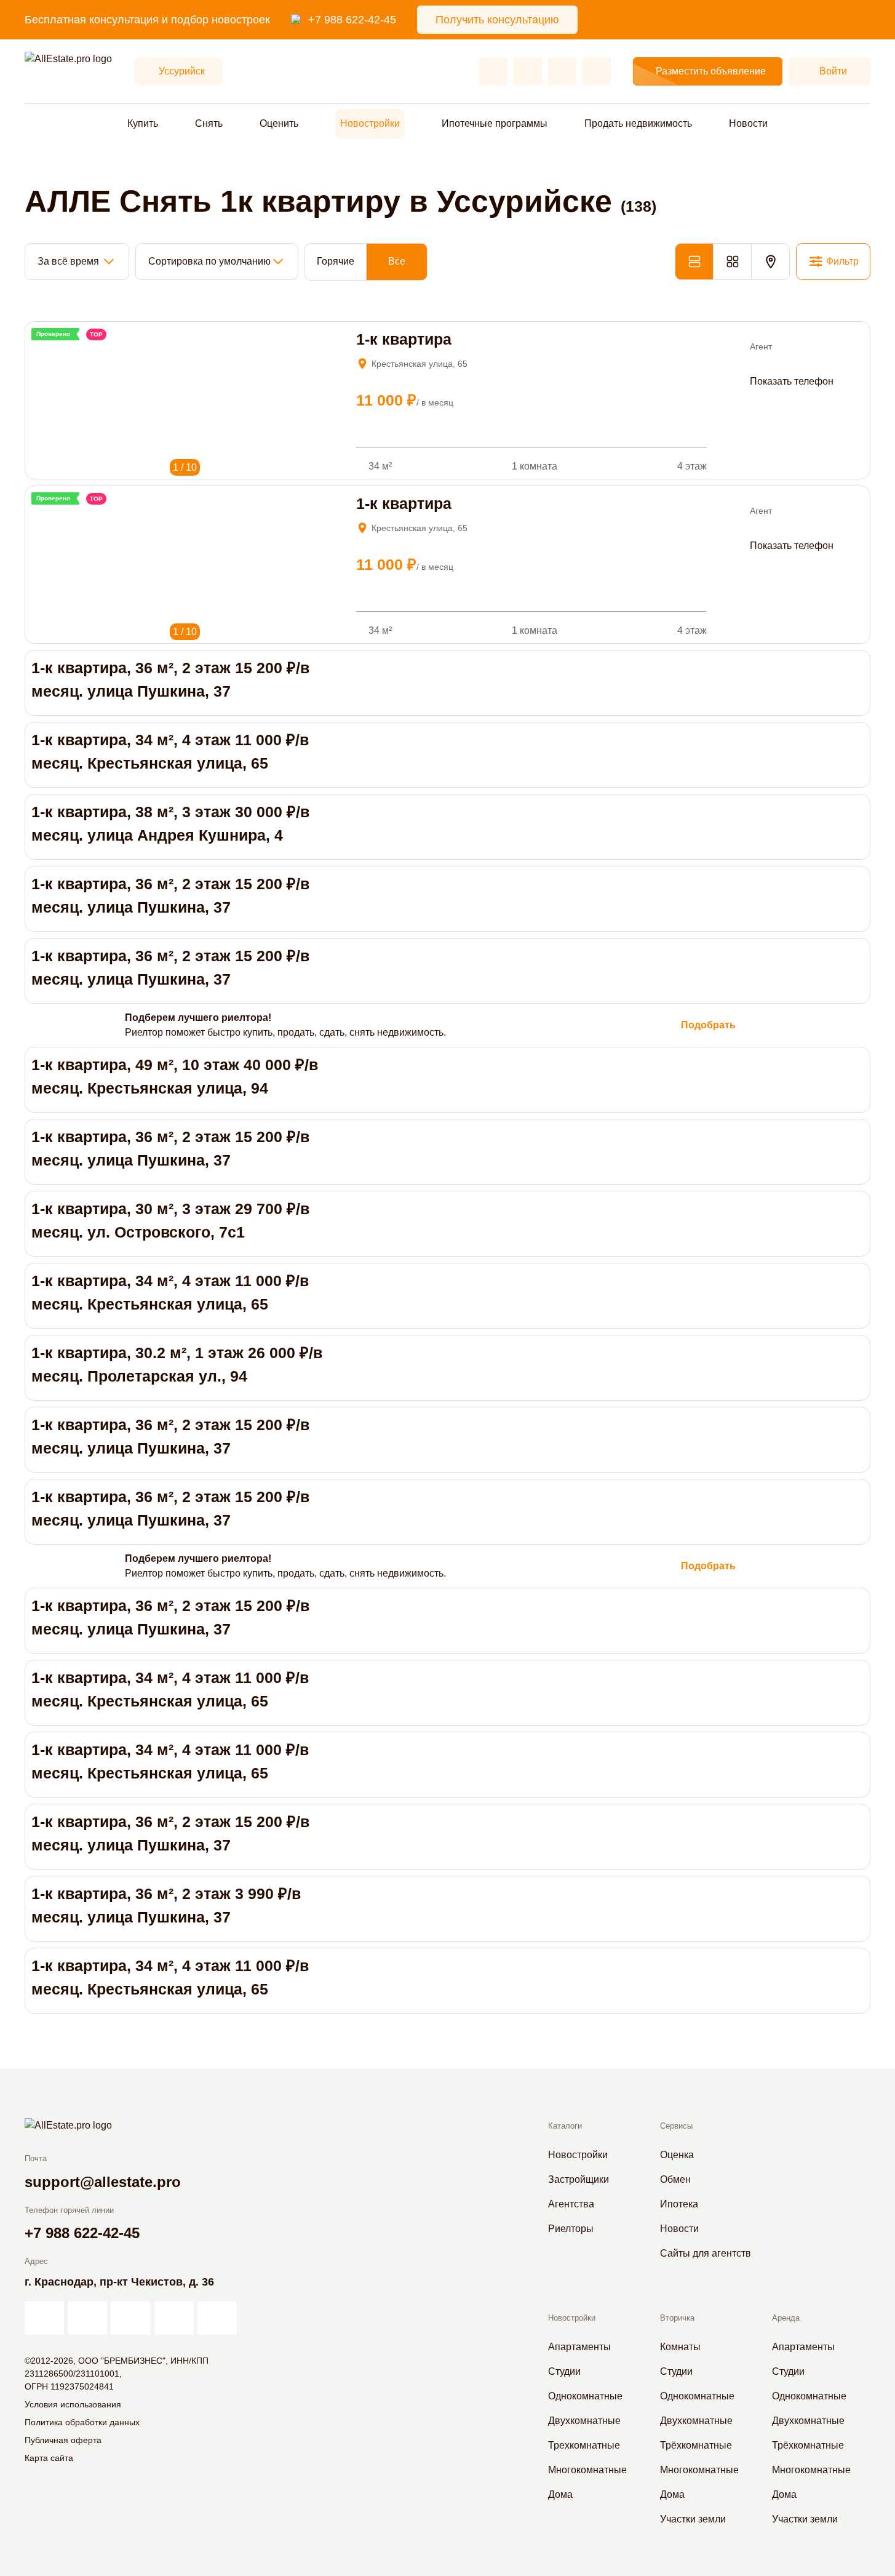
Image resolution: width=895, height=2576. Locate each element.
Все (397, 261)
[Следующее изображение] (56, 349)
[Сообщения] (562, 71)
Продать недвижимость (638, 123)
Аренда (786, 2318)
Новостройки (370, 123)
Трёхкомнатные (696, 2445)
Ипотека (679, 2204)
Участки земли (693, 2519)
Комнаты (680, 2347)
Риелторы (571, 2229)
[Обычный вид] (694, 262)
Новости (748, 123)
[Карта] (770, 262)
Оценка (677, 2155)
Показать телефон (792, 381)
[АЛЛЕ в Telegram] (217, 2318)
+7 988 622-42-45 (352, 20)
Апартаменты (579, 2347)
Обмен (675, 2179)
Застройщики (579, 2179)
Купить (143, 123)
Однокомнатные (585, 2396)
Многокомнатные (587, 2470)
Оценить (279, 123)
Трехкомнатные (584, 2445)
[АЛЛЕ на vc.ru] (44, 2318)
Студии (564, 2371)
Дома (560, 2494)
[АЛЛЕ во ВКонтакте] (130, 2318)
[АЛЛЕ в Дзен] (87, 2318)
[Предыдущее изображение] (40, 349)
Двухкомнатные (584, 2421)
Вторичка (677, 2318)
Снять (209, 123)
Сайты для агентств (706, 2253)
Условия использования (73, 2404)
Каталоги (565, 2126)
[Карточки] (732, 262)
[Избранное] (493, 71)
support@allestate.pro (103, 2182)
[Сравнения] (528, 71)
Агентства (571, 2204)
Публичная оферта (63, 2440)
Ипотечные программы (495, 123)
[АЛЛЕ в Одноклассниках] (174, 2318)
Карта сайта (49, 2458)
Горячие (336, 261)
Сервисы (676, 2126)
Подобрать (708, 1025)
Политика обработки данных (82, 2422)
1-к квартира (404, 339)
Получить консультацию (497, 20)
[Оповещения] (597, 71)
